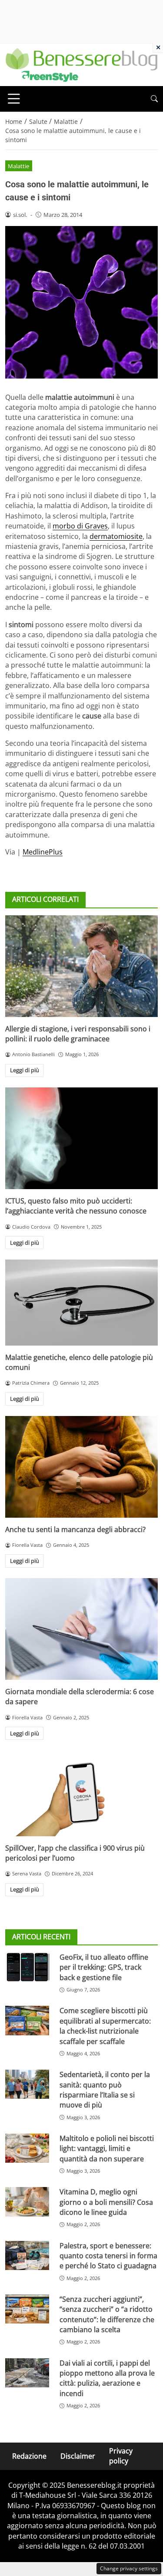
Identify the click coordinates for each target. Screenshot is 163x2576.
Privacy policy (121, 2456)
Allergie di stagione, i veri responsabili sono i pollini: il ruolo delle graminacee (78, 1034)
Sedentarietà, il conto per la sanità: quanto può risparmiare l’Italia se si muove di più (105, 2090)
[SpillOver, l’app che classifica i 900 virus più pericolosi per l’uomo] (81, 1793)
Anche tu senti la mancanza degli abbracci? (75, 1529)
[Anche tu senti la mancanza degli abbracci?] (81, 1467)
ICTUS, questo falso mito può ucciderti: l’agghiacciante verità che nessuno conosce (76, 1206)
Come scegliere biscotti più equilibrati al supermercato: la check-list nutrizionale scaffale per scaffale (105, 2026)
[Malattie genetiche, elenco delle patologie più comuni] (81, 1302)
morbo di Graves (80, 526)
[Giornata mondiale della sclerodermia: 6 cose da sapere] (81, 1629)
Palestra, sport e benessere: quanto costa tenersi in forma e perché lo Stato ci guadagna (108, 2256)
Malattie (18, 166)
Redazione (29, 2456)
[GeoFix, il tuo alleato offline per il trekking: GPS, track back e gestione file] (27, 1967)
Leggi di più (25, 1070)
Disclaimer (78, 2456)
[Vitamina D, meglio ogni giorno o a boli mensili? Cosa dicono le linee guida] (27, 2202)
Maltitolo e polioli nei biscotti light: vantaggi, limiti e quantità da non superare (107, 2149)
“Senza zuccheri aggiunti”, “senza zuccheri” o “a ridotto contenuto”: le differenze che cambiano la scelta (107, 2314)
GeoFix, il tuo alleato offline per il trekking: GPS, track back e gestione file (104, 1967)
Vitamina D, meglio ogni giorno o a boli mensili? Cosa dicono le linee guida (106, 2202)
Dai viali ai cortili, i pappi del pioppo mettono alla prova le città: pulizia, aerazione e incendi (107, 2378)
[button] (154, 99)
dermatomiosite (116, 536)
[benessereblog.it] (81, 64)
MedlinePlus (43, 852)
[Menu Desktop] (14, 99)
